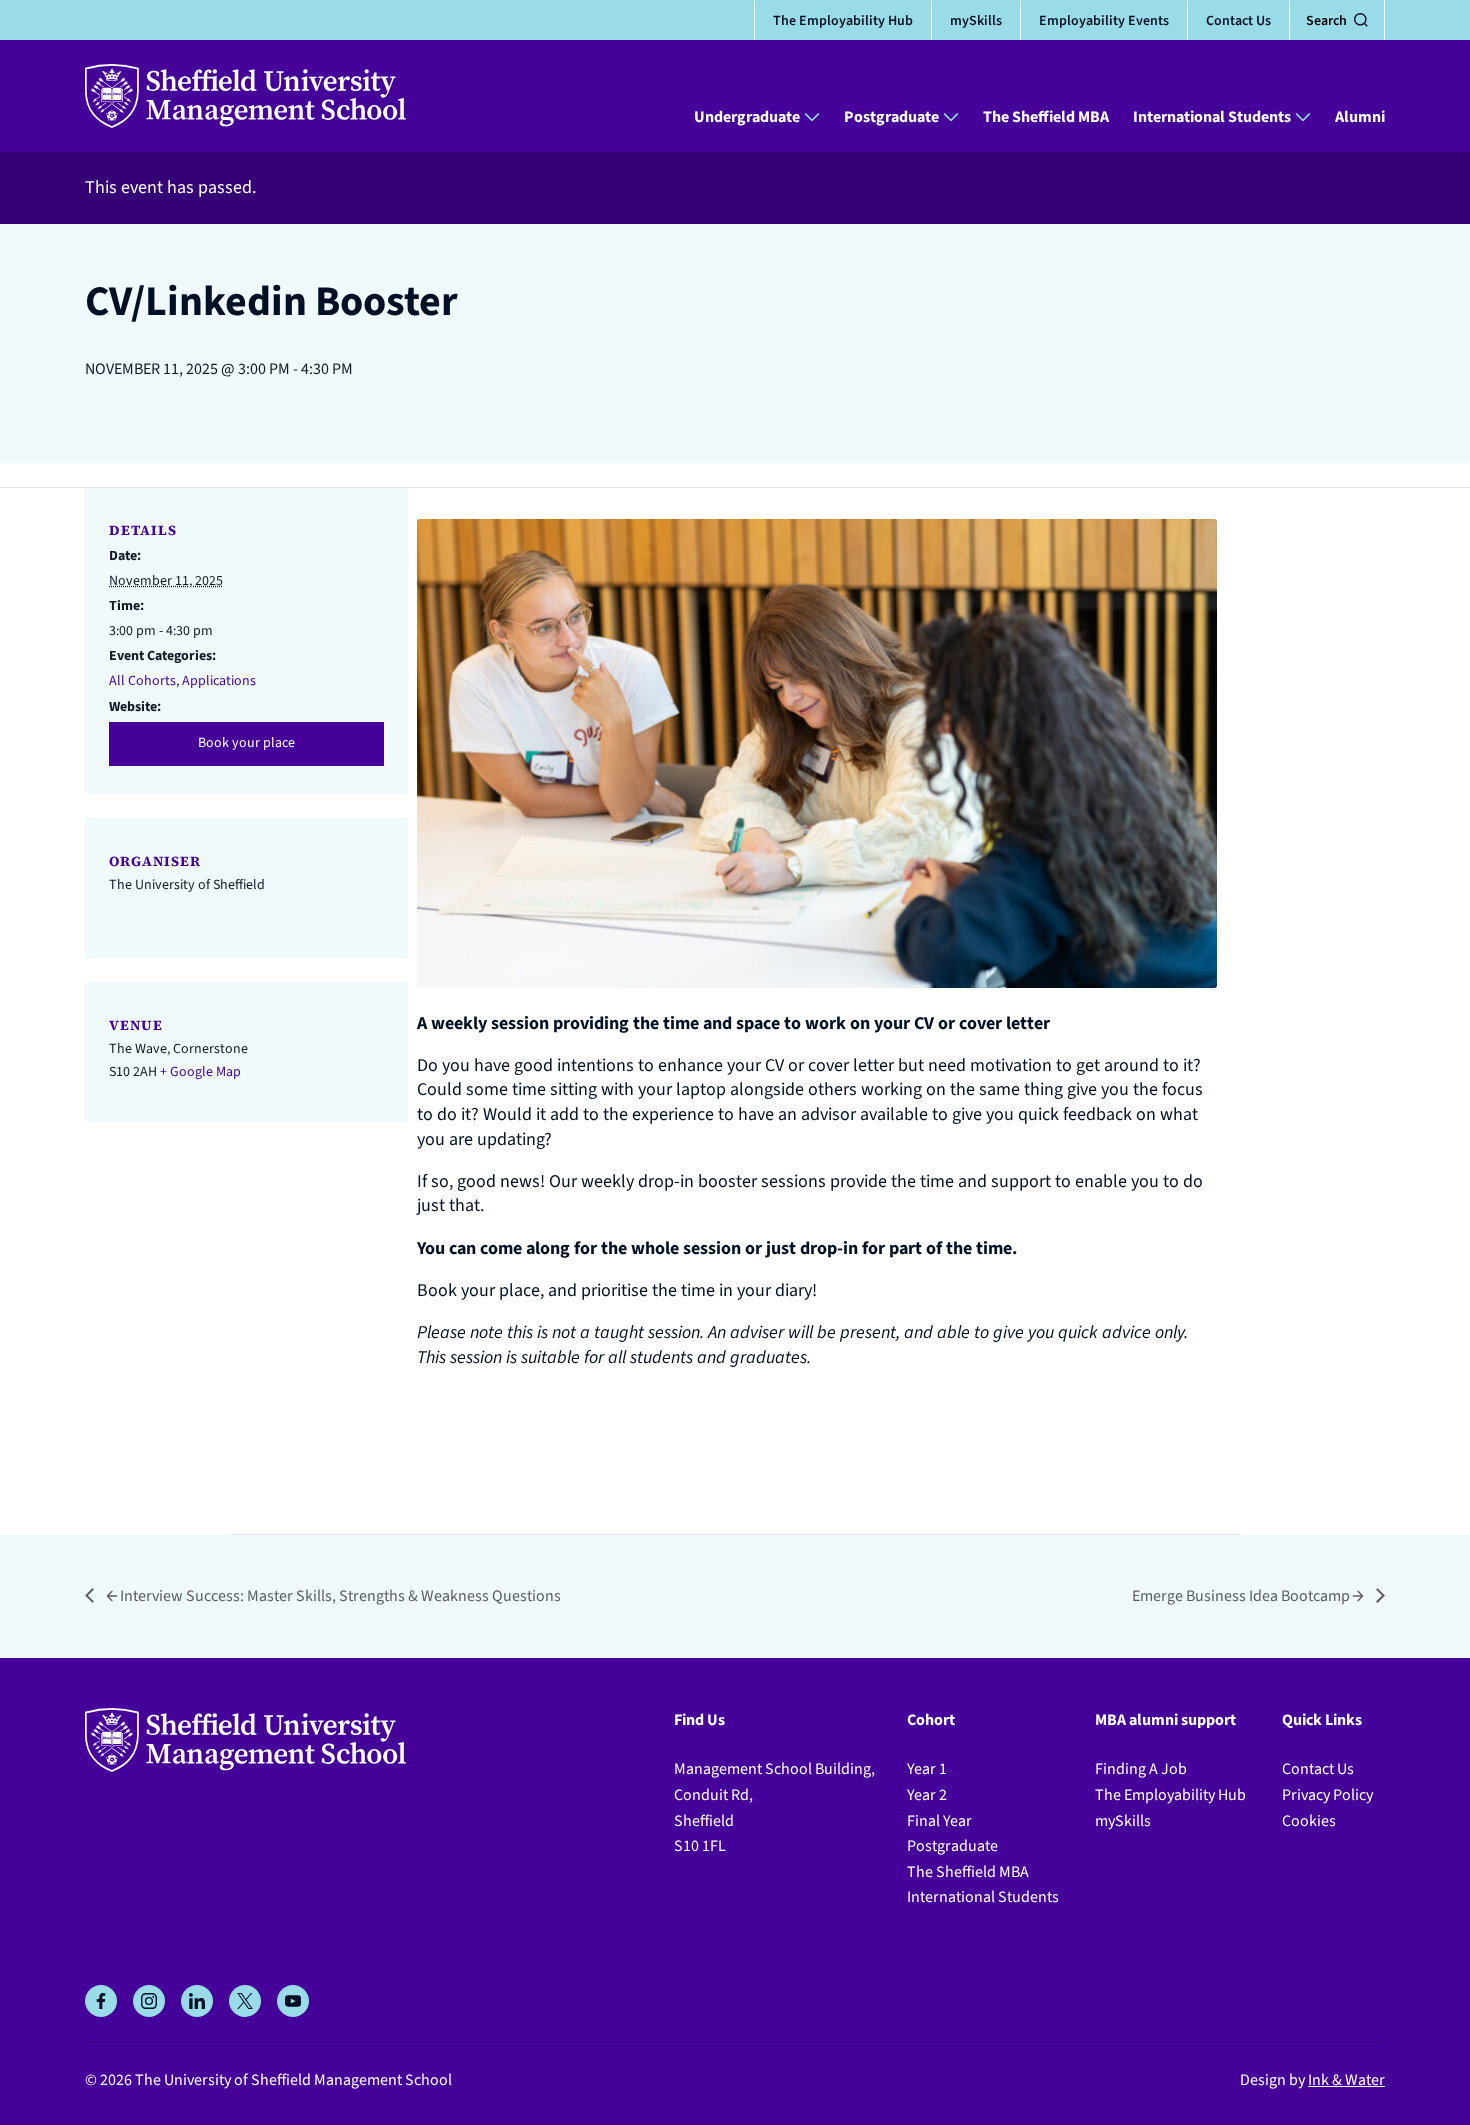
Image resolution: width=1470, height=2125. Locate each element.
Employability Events (1104, 20)
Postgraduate (891, 117)
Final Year (939, 1821)
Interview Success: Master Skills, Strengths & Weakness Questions (340, 1596)
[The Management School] (245, 96)
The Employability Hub (843, 20)
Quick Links (1322, 1720)
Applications (219, 681)
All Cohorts (142, 681)
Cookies (1309, 1821)
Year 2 (927, 1795)
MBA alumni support (1165, 1720)
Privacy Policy (1327, 1795)
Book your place (246, 743)
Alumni (1360, 117)
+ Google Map (200, 1072)
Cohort (931, 1720)
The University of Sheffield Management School (293, 2080)
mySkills (976, 20)
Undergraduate (747, 117)
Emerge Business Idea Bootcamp (1241, 1596)
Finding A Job (1141, 1769)
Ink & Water (1346, 2080)
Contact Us (1238, 20)
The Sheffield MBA (1046, 117)
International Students (1212, 117)
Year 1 (927, 1769)
